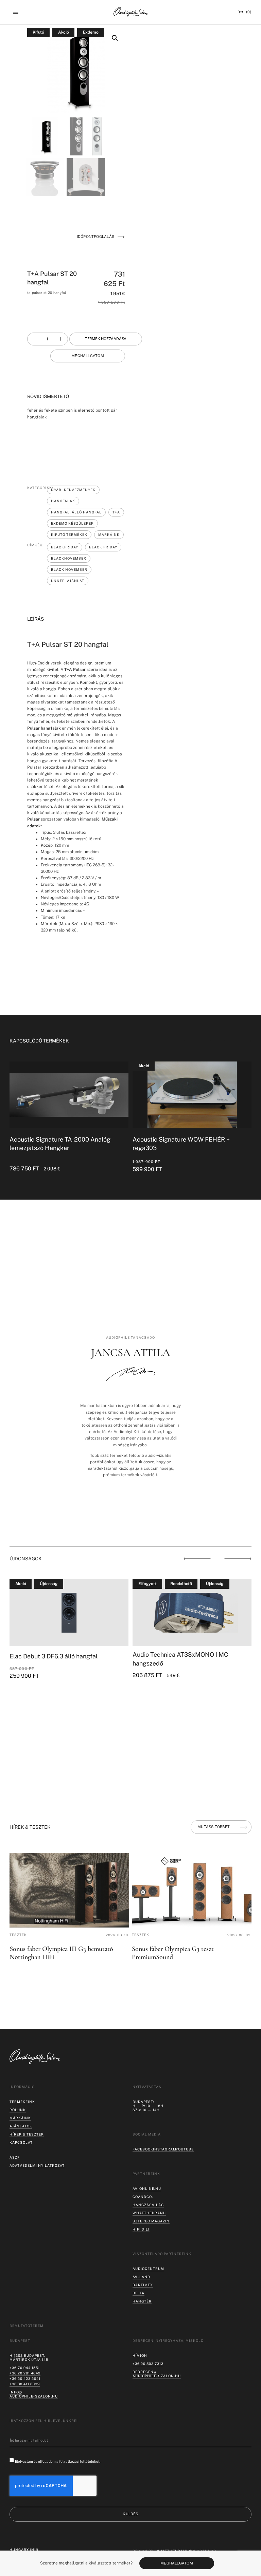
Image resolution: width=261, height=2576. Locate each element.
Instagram (165, 2149)
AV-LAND (141, 2277)
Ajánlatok (21, 2126)
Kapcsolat (21, 2142)
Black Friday (103, 547)
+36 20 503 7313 (148, 2364)
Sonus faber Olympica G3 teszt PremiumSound (173, 1953)
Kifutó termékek (69, 534)
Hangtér (142, 2301)
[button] (15, 12)
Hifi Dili (141, 2229)
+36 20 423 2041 (25, 2378)
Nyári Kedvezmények (73, 490)
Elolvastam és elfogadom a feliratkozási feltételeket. (58, 2461)
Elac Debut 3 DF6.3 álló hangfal (54, 1656)
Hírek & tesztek (27, 2134)
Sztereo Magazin (151, 2221)
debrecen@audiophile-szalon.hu (157, 2374)
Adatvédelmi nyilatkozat (37, 2165)
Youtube (185, 2149)
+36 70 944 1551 (25, 2368)
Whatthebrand (149, 2213)
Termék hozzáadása (106, 339)
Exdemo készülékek (72, 523)
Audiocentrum (148, 2269)
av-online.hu (147, 2188)
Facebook (143, 2149)
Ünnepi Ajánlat (68, 581)
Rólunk (18, 2110)
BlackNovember (69, 558)
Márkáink (109, 534)
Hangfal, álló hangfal (76, 512)
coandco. (143, 2197)
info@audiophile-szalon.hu (34, 2394)
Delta (138, 2293)
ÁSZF (15, 2157)
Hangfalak (63, 501)
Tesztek (18, 1935)
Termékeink (22, 2102)
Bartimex (143, 2285)
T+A (116, 512)
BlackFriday (65, 547)
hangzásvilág (148, 2205)
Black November (69, 569)
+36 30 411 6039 (25, 2384)
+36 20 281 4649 (25, 2373)
